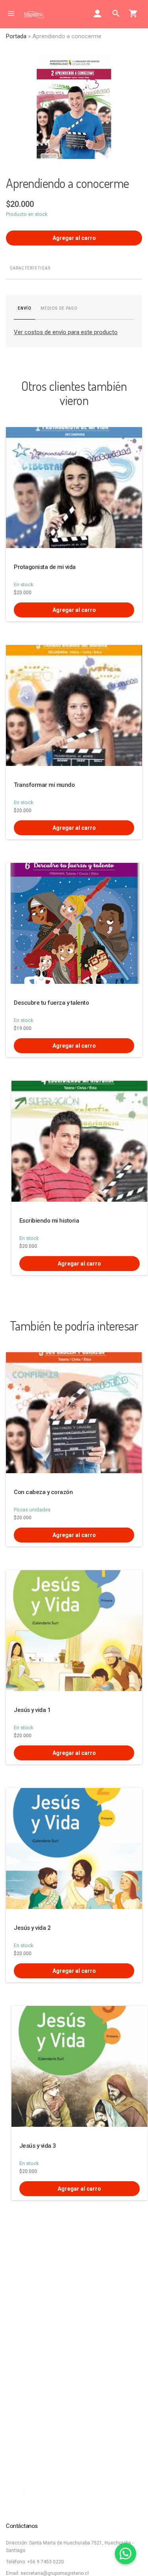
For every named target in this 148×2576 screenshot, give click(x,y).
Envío (24, 308)
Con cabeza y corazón (43, 1492)
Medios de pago (59, 308)
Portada (16, 36)
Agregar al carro (74, 238)
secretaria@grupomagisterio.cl (55, 2573)
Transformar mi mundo (44, 785)
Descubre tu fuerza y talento (51, 1003)
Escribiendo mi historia (49, 1221)
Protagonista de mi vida (45, 567)
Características (30, 268)
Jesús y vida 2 (32, 1928)
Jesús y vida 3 (38, 2146)
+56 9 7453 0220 (46, 2562)
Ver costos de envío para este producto (66, 332)
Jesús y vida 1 (32, 1710)
